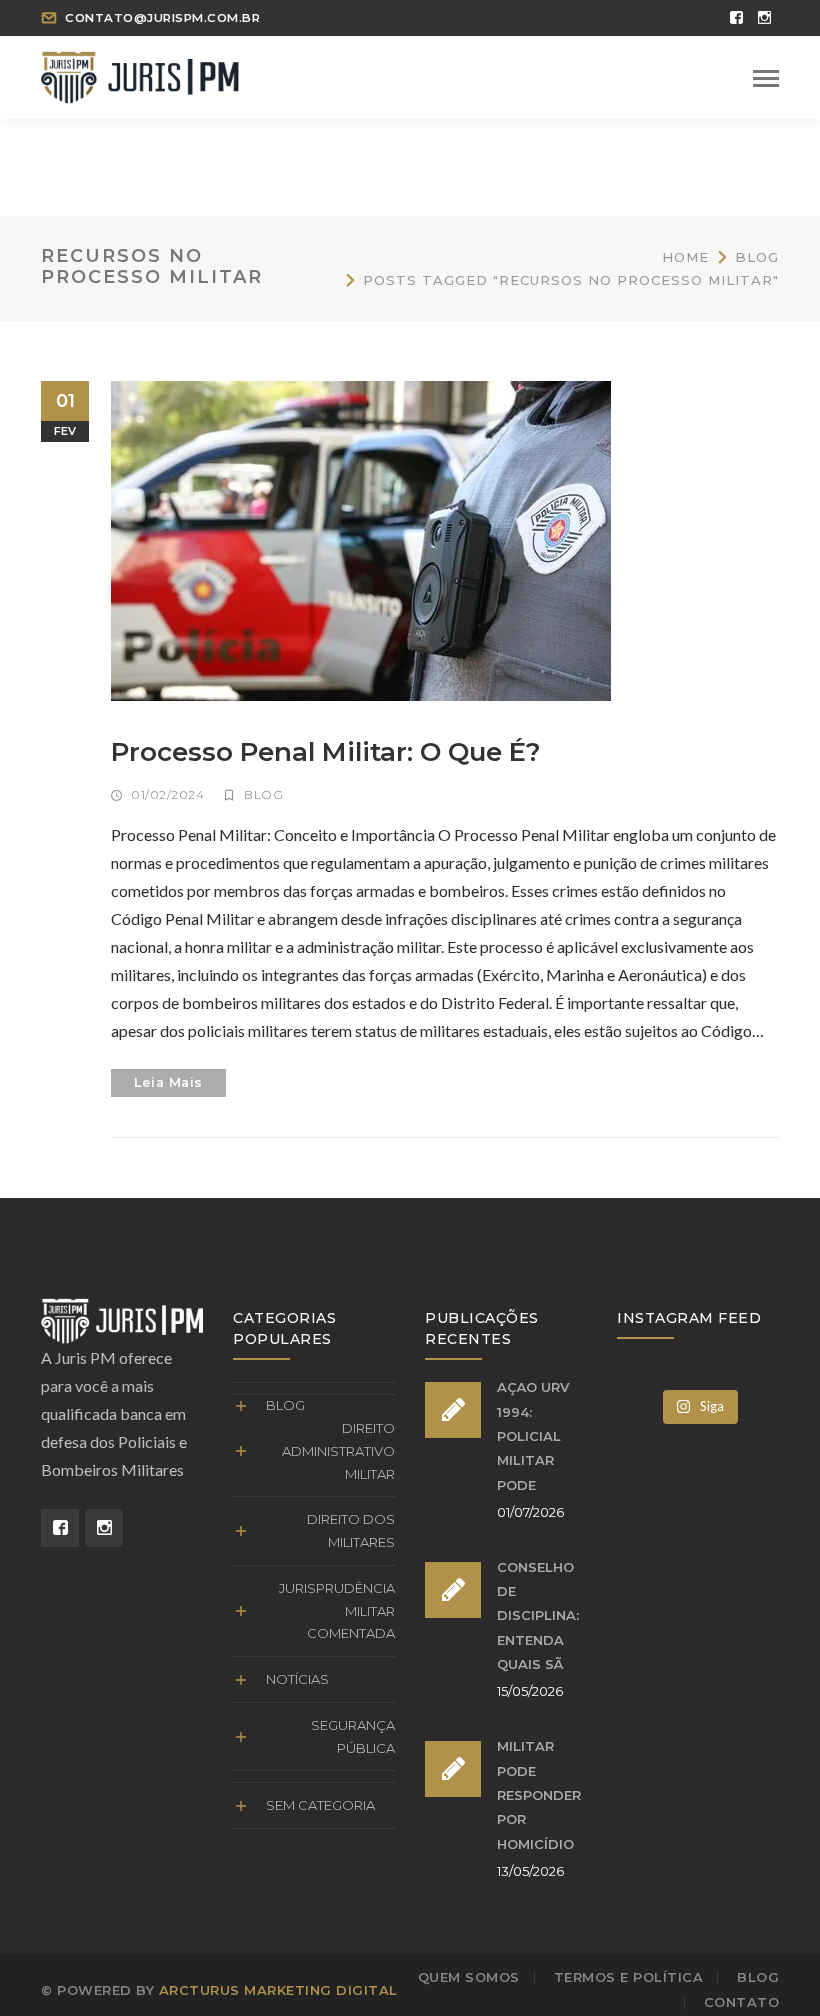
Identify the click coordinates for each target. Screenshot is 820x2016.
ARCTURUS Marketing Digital (278, 1990)
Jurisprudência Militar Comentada (337, 1611)
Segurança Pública (353, 1736)
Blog (757, 257)
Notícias (297, 1679)
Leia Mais (168, 1082)
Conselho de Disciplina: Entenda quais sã (538, 1615)
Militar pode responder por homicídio (539, 1794)
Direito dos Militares (351, 1530)
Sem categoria (320, 1805)
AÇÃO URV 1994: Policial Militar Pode (533, 1435)
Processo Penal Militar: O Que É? (326, 752)
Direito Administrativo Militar (338, 1451)
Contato (742, 2002)
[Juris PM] (140, 74)
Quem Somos (469, 1977)
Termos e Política (629, 1977)
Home (685, 257)
